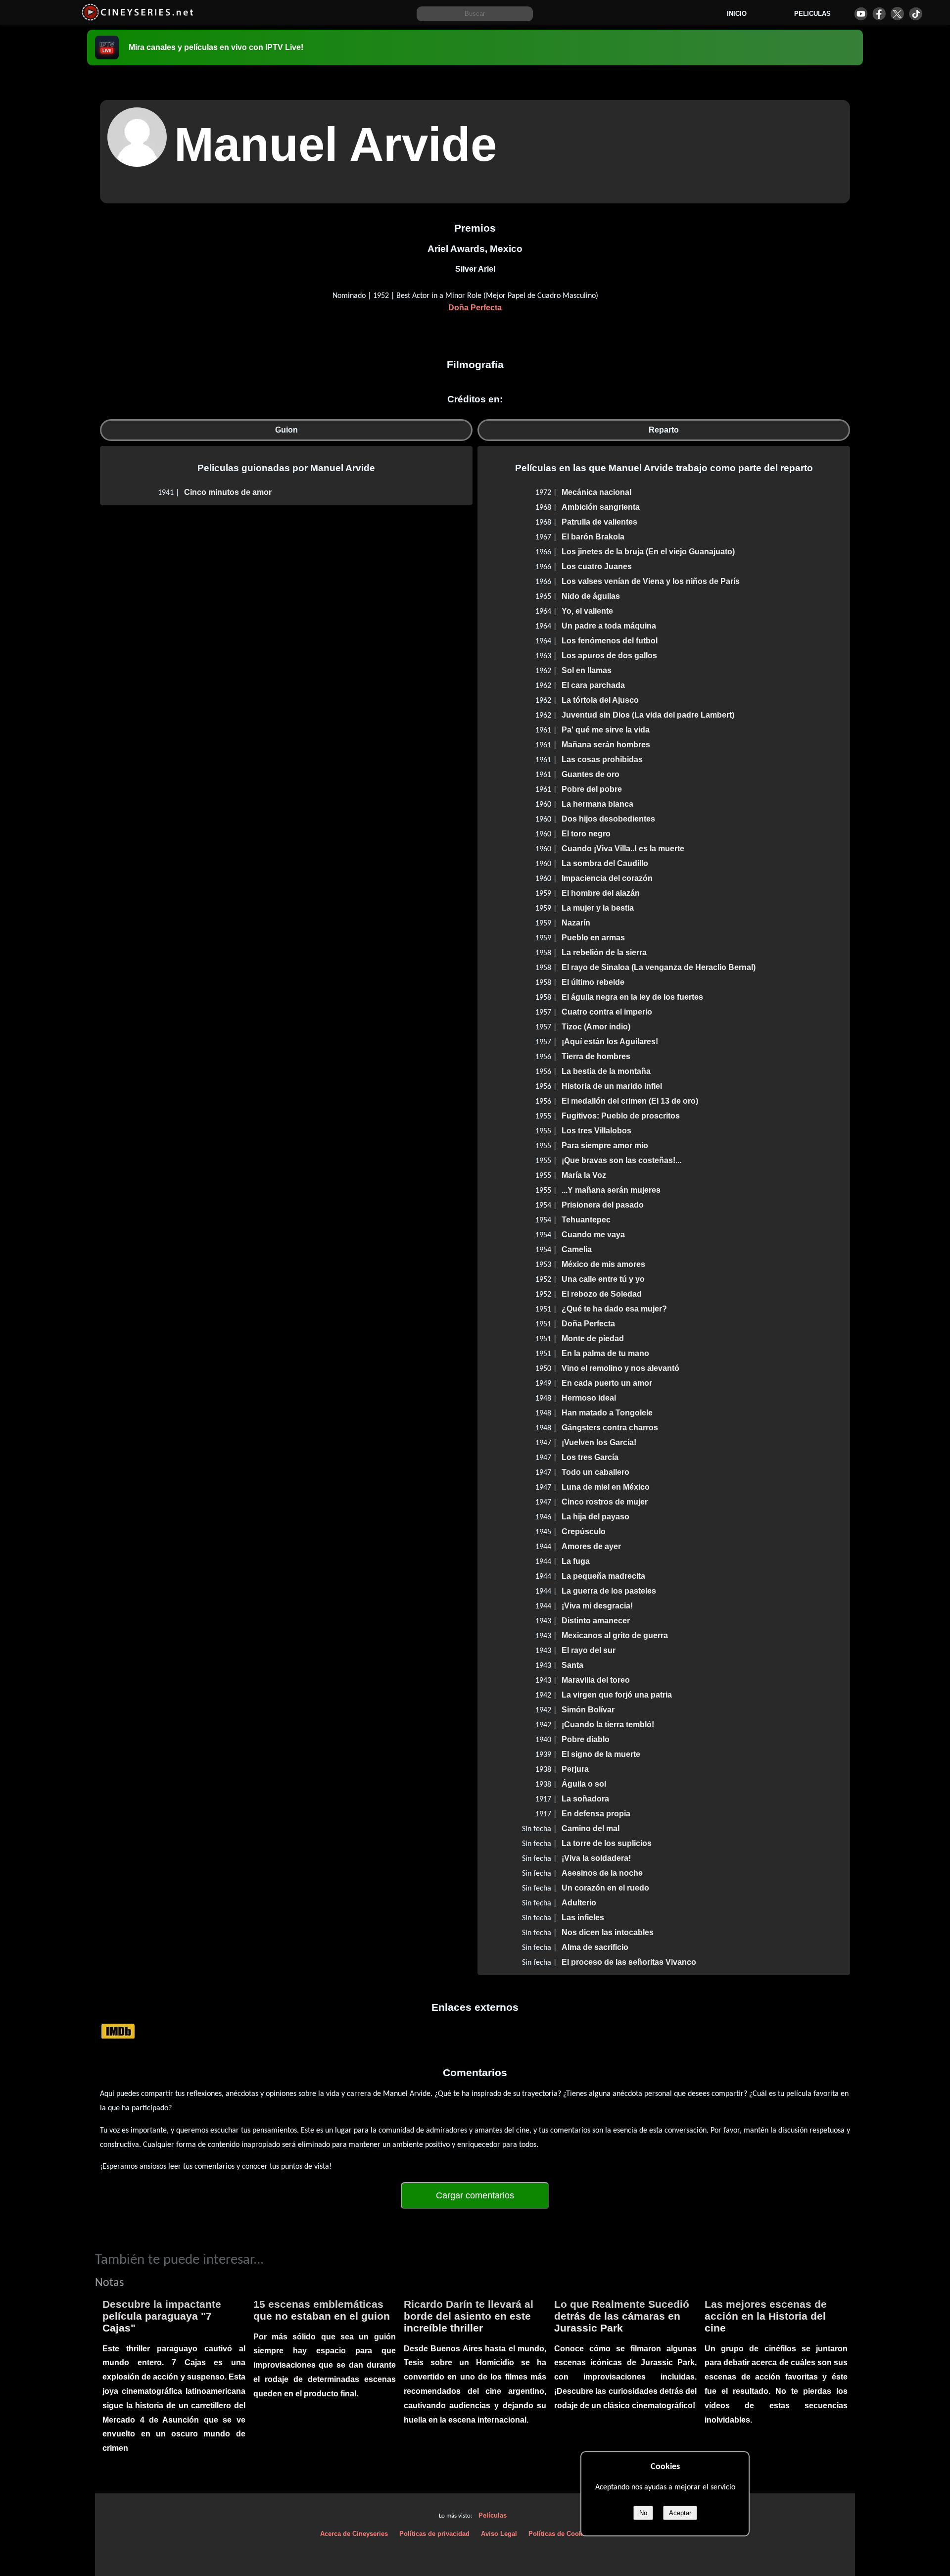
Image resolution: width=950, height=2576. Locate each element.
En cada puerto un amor (607, 1383)
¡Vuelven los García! (599, 1442)
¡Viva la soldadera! (596, 1858)
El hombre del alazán (601, 893)
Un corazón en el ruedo (605, 1888)
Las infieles (583, 1918)
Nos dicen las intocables (608, 1932)
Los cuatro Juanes (597, 566)
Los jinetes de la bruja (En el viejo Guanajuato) (648, 552)
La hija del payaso (595, 1517)
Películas (493, 2515)
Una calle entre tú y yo (603, 1279)
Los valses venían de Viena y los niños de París (651, 581)
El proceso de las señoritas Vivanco (629, 1962)
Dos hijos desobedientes (608, 819)
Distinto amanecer (596, 1621)
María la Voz (584, 1175)
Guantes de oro (591, 774)
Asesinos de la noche (602, 1873)
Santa (572, 1665)
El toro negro (586, 834)
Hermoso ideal (589, 1398)
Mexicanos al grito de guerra (615, 1635)
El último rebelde (593, 982)
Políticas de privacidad (434, 2534)
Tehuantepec (586, 1220)
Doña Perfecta (475, 308)
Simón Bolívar (588, 1710)
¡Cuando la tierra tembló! (608, 1725)
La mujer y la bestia (598, 908)
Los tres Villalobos (596, 1131)
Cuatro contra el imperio (607, 1012)
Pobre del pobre (592, 789)
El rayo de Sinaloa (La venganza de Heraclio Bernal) (659, 967)
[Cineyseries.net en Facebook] (879, 14)
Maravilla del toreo (596, 1680)
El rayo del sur (589, 1650)
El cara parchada (593, 685)
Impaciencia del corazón (607, 878)
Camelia (577, 1249)
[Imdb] (118, 2031)
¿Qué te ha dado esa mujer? (614, 1309)
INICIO (737, 14)
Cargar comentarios (475, 2195)
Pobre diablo (586, 1739)
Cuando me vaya (593, 1235)
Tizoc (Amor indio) (596, 1027)
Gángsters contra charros (610, 1428)
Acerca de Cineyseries (354, 2534)
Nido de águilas (591, 596)
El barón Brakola (593, 537)
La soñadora (585, 1799)
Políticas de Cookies (560, 2534)
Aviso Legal (499, 2534)
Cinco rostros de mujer (605, 1502)
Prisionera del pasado (603, 1205)
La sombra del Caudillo (605, 863)
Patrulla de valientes (599, 522)
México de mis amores (603, 1264)
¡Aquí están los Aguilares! (610, 1042)
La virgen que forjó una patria (617, 1695)
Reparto (664, 430)
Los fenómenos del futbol (610, 641)
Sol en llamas (587, 670)
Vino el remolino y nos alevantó (620, 1368)
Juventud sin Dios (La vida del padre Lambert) (648, 715)
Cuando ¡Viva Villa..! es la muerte (623, 849)
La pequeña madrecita (603, 1576)
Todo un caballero (595, 1472)
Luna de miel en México (606, 1487)
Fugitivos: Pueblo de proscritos (621, 1116)
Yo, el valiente (587, 611)
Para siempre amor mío (605, 1145)
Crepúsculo (584, 1531)
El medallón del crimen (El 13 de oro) (630, 1101)
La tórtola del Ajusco (600, 700)
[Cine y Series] (137, 19)
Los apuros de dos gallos (609, 656)
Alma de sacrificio (595, 1947)
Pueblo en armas (593, 938)
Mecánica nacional (596, 492)
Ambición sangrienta (601, 507)
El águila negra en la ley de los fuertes (632, 997)
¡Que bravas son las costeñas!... (621, 1160)
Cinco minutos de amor (228, 492)
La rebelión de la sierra (604, 952)
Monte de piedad (593, 1338)
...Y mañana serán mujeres (611, 1190)
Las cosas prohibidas (602, 759)
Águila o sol (584, 1784)
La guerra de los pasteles (609, 1591)
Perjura (575, 1769)
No (643, 2513)
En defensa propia (596, 1814)
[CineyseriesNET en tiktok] (916, 14)
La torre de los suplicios (607, 1843)
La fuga (576, 1561)
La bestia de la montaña (606, 1071)
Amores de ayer (591, 1546)
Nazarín (576, 923)
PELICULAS (812, 14)
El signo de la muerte (601, 1754)
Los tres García (590, 1457)
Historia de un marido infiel (612, 1086)
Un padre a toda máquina (609, 626)
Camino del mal (591, 1828)
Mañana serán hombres (606, 745)
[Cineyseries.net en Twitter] (897, 14)
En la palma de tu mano (605, 1353)
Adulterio (579, 1903)
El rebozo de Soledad (602, 1294)
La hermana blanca (597, 804)
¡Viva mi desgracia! (597, 1606)
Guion (286, 430)
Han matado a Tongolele (607, 1413)
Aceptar (680, 2513)
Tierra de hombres (596, 1056)
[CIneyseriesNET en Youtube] (861, 14)
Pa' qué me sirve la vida (606, 730)
